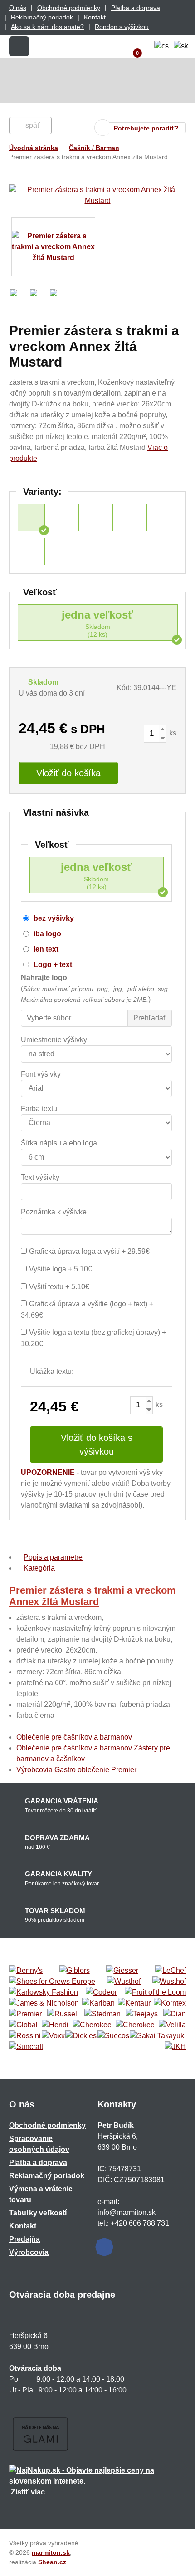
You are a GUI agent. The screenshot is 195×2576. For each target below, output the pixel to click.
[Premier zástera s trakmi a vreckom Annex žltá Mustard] (31, 517)
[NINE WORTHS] (169, 1982)
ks (172, 733)
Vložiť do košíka (68, 773)
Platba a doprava (136, 8)
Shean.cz (52, 2562)
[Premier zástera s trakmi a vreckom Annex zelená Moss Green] (65, 517)
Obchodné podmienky (69, 8)
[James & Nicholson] (44, 2003)
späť (33, 125)
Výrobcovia (34, 1770)
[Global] (23, 2025)
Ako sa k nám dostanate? (47, 27)
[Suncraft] (26, 2047)
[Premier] (25, 2014)
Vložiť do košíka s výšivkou (97, 1445)
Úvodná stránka (34, 148)
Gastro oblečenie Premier (95, 1770)
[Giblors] (75, 1971)
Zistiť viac (28, 2492)
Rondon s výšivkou (122, 27)
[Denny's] (26, 1971)
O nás (18, 8)
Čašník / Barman (94, 148)
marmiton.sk (51, 2552)
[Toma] (135, 2025)
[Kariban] (98, 2003)
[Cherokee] (92, 2025)
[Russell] (63, 2014)
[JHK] (175, 2047)
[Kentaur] (134, 2003)
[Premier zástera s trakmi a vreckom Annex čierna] (133, 517)
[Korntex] (170, 2003)
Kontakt (95, 17)
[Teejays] (142, 2014)
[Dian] (175, 2014)
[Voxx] (53, 2036)
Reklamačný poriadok (42, 17)
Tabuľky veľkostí (38, 2213)
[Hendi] (55, 2025)
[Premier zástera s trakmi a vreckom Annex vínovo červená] (31, 551)
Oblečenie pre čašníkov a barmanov (74, 1737)
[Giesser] (122, 1971)
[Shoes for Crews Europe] (52, 1982)
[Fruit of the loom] (155, 1992)
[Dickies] (81, 2036)
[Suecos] (113, 2036)
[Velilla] (172, 2025)
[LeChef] (171, 1971)
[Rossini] (25, 2036)
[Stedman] (102, 2014)
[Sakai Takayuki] (158, 2036)
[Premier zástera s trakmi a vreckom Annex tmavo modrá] (99, 517)
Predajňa (24, 2239)
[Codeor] (101, 1992)
